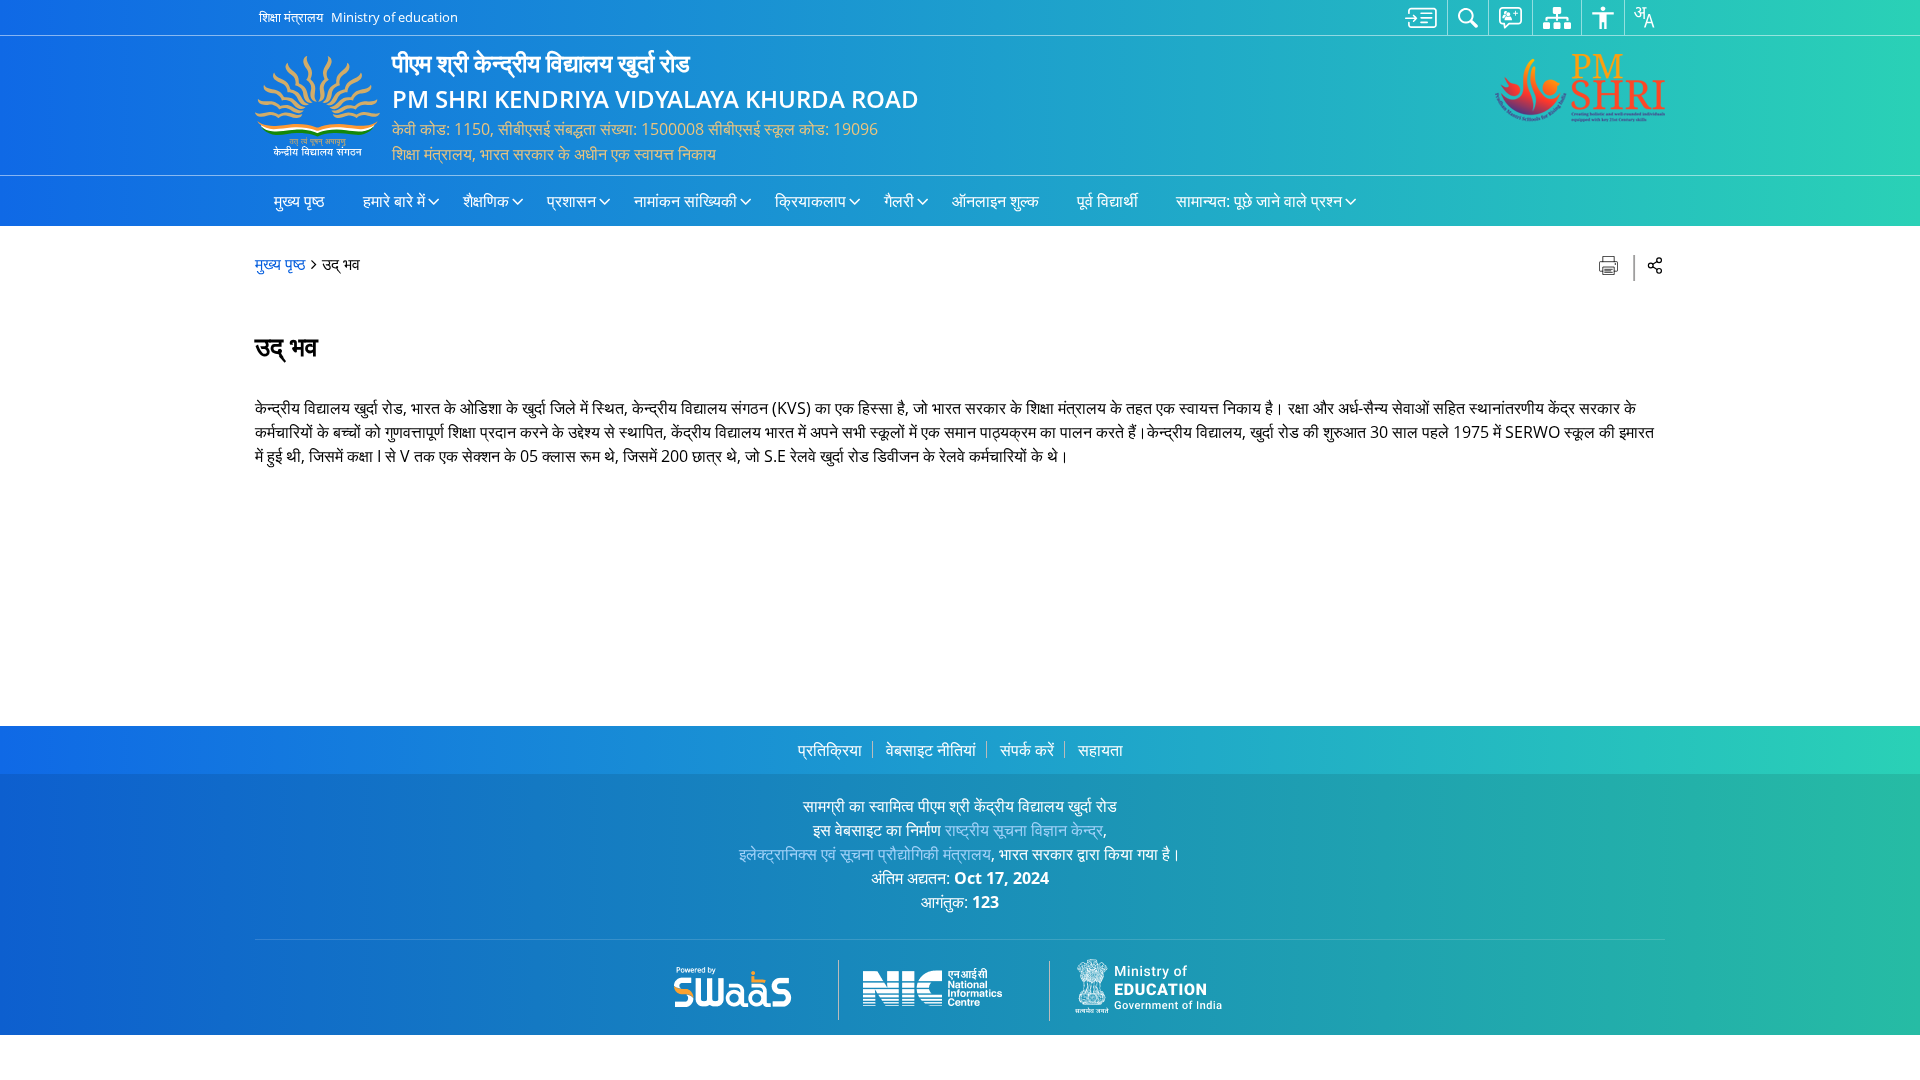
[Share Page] (1655, 264)
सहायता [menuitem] (1100, 750)
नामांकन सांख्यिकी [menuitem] (685, 201)
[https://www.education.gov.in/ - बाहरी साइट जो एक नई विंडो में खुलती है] (1160, 983)
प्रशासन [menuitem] (571, 201)
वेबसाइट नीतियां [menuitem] (931, 750)
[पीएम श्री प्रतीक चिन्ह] (1580, 88)
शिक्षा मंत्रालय (291, 17)
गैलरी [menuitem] (899, 201)
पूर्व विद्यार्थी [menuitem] (1107, 201)
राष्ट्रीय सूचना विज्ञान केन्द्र (1024, 830)
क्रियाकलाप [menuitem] (810, 201)
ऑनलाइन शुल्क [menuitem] (995, 201)
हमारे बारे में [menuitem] (394, 201)
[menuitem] (1421, 17)
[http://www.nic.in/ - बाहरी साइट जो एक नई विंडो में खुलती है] (944, 983)
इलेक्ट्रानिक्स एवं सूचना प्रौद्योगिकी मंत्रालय (865, 854)
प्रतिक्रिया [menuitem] (830, 750)
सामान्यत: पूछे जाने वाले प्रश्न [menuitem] (1259, 201)
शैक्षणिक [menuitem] (486, 201)
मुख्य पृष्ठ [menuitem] (299, 201)
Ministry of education (394, 17)
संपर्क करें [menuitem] (1027, 750)
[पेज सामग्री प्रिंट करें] (1610, 263)
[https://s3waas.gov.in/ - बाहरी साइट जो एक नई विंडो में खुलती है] (744, 983)
